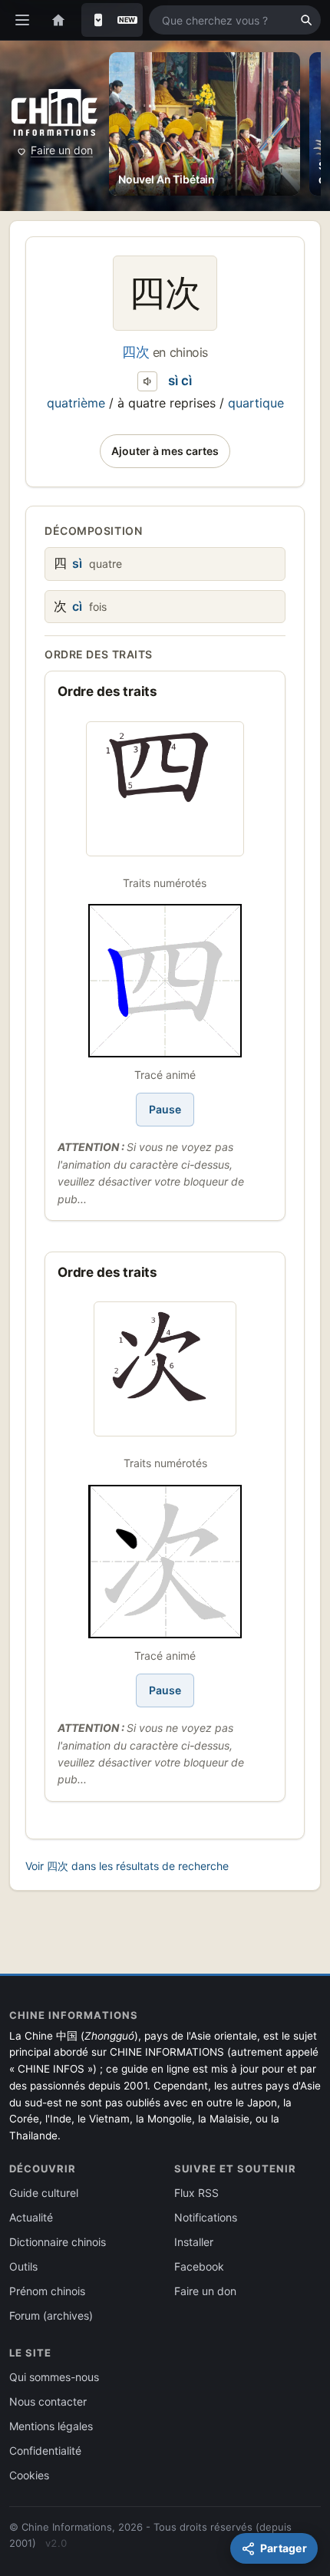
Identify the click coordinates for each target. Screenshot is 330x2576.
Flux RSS (196, 2193)
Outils (23, 2266)
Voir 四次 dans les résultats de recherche (127, 1866)
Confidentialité (45, 2451)
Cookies (29, 2475)
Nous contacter (48, 2401)
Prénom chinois (47, 2291)
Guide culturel (44, 2193)
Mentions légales (51, 2426)
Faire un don (62, 150)
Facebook (199, 2266)
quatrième (76, 403)
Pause (165, 1109)
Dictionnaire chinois (58, 2242)
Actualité (31, 2217)
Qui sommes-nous (54, 2377)
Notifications (206, 2217)
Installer (194, 2242)
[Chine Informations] (54, 113)
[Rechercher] (306, 20)
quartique (256, 403)
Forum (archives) (51, 2315)
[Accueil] (58, 20)
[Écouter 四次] (147, 381)
